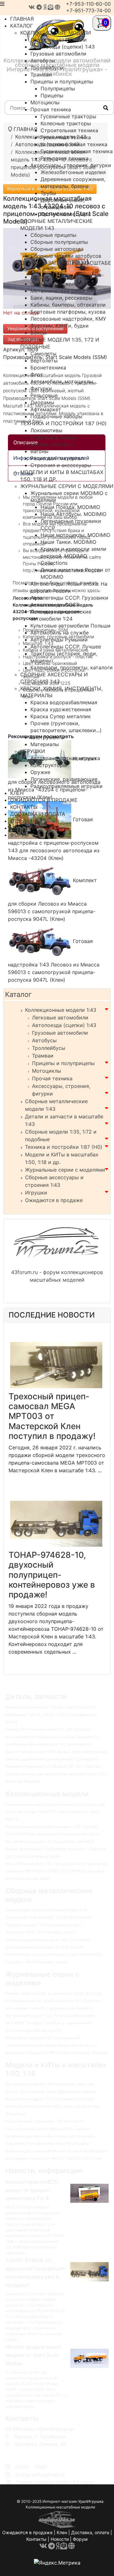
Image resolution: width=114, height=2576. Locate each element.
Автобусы (44, 1040)
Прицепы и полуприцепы (63, 1063)
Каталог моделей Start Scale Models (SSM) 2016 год (53, 1993)
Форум (80, 2539)
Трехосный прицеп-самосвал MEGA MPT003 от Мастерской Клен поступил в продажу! (52, 1416)
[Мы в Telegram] (39, 7)
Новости (60, 2539)
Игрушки (36, 1193)
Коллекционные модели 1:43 (61, 1010)
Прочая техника (52, 1078)
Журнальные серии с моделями (65, 1170)
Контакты (36, 2539)
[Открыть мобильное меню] (2, 4)
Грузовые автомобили (60, 1033)
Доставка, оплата (90, 2532)
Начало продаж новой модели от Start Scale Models (33, 2355)
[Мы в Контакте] (32, 7)
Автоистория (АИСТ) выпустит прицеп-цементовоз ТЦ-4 (32, 2190)
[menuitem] (56, 33)
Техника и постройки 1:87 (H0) (64, 1147)
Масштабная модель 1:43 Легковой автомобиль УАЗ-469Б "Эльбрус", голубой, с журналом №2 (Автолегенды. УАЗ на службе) (50, 2023)
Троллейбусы (49, 1048)
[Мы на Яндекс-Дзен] (45, 7)
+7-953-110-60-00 (88, 4)
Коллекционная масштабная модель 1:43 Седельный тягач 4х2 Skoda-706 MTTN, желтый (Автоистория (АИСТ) (55, 1812)
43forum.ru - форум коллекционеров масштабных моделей (57, 1276)
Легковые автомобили (60, 1018)
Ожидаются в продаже (54, 1200)
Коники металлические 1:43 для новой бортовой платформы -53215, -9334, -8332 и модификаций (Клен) (51, 1714)
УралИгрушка (91, 2501)
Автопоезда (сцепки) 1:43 (64, 1025)
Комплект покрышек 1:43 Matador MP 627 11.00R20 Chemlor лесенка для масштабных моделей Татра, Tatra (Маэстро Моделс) (57, 1774)
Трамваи (43, 1056)
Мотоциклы (47, 1071)
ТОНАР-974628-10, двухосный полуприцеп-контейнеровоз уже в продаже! (52, 1575)
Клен (62, 2532)
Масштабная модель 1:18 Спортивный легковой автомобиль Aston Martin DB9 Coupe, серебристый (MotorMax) (52, 2106)
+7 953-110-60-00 (34, 2452)
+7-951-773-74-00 (89, 10)
